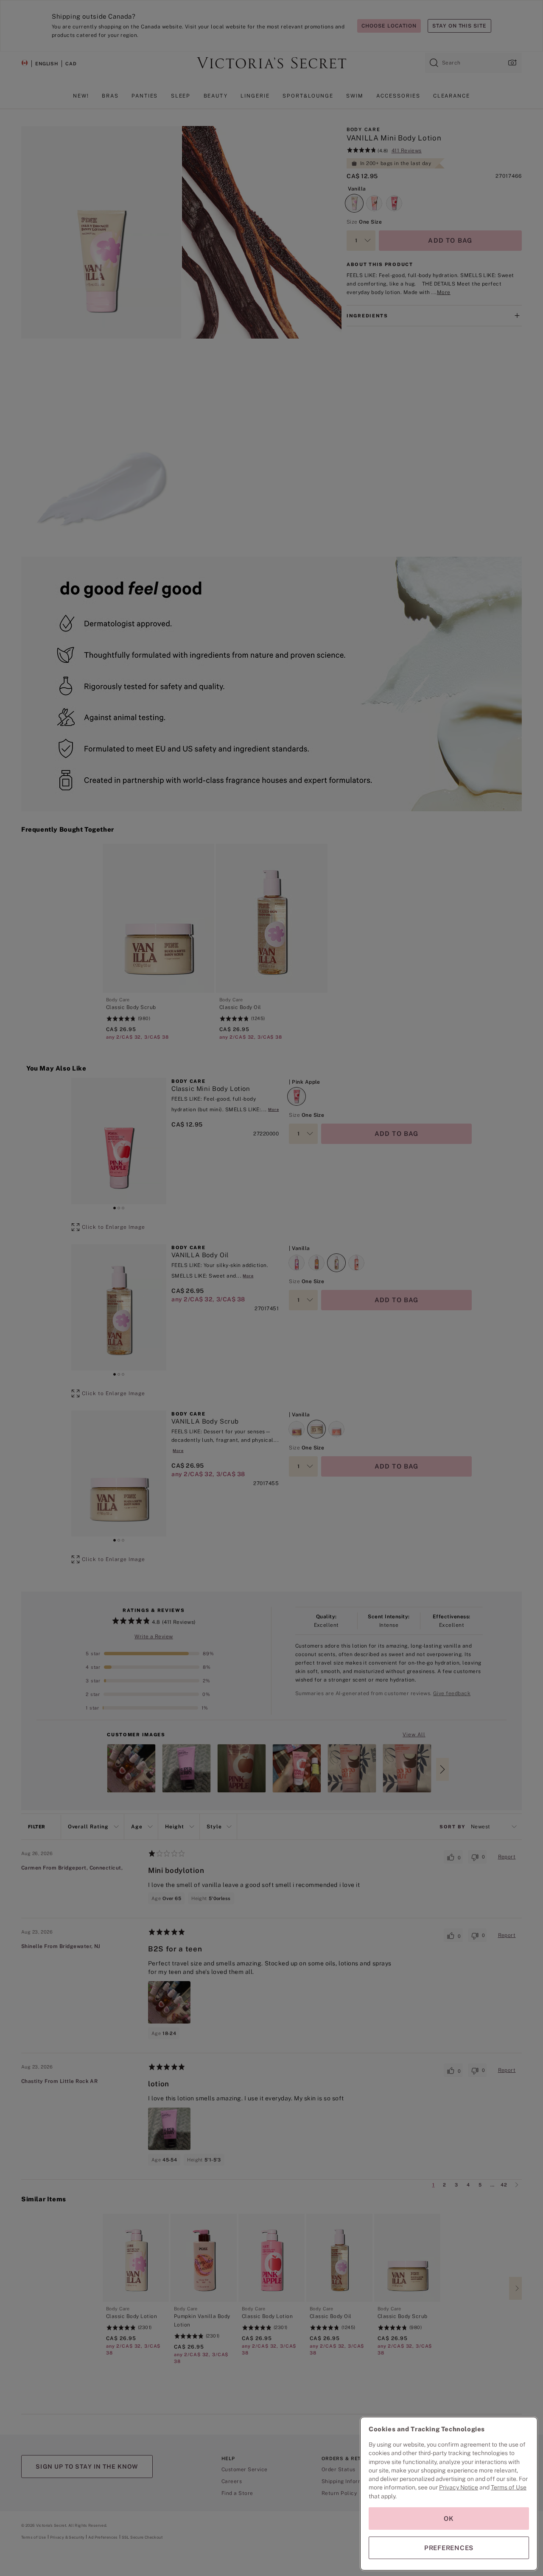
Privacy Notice (459, 2487)
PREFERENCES (449, 2548)
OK (449, 2519)
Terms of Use (509, 2487)
